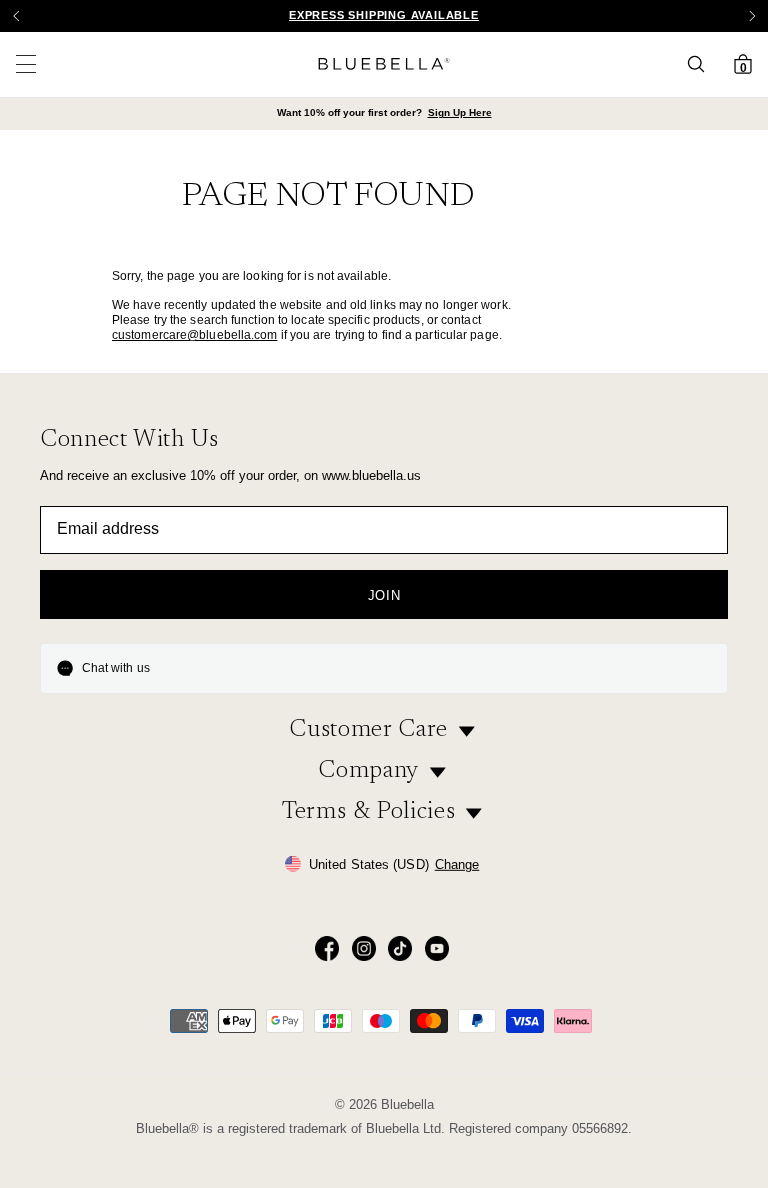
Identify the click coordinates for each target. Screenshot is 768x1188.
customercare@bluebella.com (195, 335)
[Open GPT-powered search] (702, 64)
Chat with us (116, 668)
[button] (752, 16)
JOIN (384, 595)
